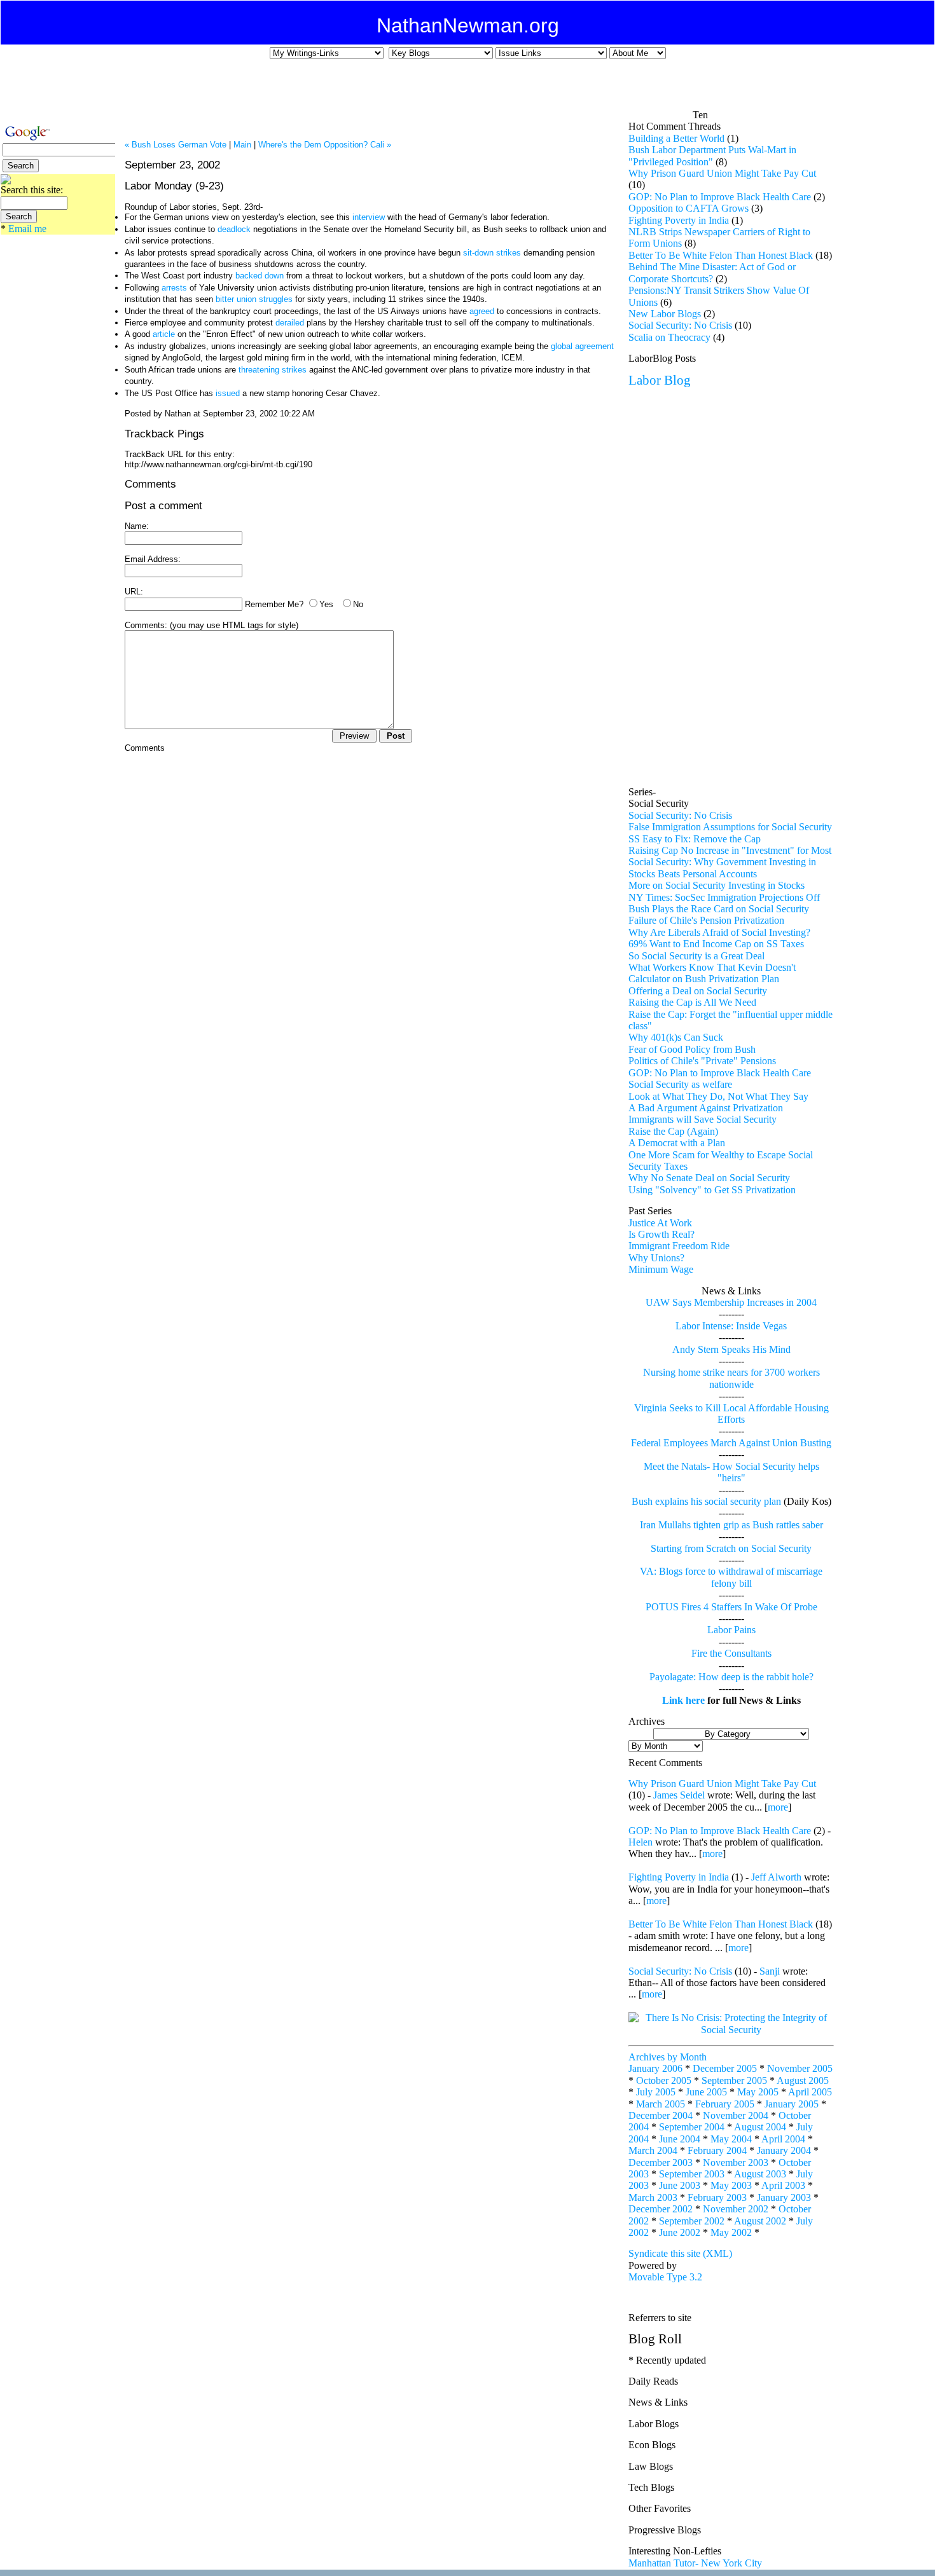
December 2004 (661, 2115)
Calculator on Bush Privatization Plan (704, 979)
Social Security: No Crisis (680, 325)
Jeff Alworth (776, 1877)
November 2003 (736, 2162)
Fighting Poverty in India (679, 220)
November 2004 (736, 2115)
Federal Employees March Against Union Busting (731, 1443)
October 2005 (664, 2080)
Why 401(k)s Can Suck (676, 1037)
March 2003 (653, 2197)
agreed (482, 311)
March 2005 (661, 2104)
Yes (326, 604)
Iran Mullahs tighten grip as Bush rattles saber (731, 1525)
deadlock (234, 229)
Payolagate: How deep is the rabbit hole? (731, 1677)
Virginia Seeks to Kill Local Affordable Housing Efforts (731, 1414)
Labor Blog (660, 380)
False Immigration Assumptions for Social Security (730, 827)
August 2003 (760, 2174)
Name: (137, 526)
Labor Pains (731, 1630)
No (358, 604)
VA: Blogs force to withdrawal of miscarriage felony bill (731, 1577)
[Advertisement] (459, 90)
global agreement (582, 346)
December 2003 (661, 2162)
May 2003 (731, 2185)
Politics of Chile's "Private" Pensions (702, 1061)
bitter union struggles (255, 299)
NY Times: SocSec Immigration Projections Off (724, 897)
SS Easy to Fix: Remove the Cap (695, 839)
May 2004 (731, 2139)
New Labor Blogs (665, 314)
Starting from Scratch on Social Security (731, 1548)
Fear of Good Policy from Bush (692, 1049)
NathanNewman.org (468, 25)
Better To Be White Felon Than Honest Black (721, 255)
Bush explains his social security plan (706, 1501)
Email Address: (153, 559)
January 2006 (655, 2068)
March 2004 (653, 2150)
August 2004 (760, 2127)
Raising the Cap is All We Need (692, 1002)
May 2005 (758, 2092)
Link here (683, 1700)
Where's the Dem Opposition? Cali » (325, 145)
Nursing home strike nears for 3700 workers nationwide (731, 1378)
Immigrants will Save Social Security (703, 1119)
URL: (134, 592)
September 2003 (692, 2174)
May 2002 (731, 2232)
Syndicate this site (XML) (680, 2253)
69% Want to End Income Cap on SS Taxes (716, 944)
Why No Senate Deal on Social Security (709, 1178)
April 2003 (783, 2185)
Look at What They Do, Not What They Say (718, 1096)
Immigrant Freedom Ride (679, 1246)
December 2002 (661, 2209)
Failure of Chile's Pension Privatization (706, 920)
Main (242, 145)
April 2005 (810, 2092)
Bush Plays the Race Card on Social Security (719, 909)
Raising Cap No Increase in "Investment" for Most (730, 850)
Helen (641, 1842)
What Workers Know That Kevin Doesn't (712, 967)
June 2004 (680, 2139)
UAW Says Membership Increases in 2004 (731, 1302)
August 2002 (760, 2221)
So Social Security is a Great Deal (696, 956)
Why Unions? (656, 1258)
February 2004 (717, 2150)
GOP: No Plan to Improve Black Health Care (720, 197)
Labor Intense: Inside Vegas (731, 1326)
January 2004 (784, 2150)
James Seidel (679, 1795)
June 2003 (680, 2185)
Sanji (770, 1971)
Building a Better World (676, 138)
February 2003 (717, 2197)
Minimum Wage (661, 1269)
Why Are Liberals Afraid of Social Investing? (719, 932)
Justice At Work (660, 1223)
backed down (261, 276)
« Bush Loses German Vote (176, 145)
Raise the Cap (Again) (673, 1131)
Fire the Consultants (731, 1653)
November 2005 (800, 2068)
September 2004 (692, 2127)
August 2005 (803, 2080)
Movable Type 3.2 (665, 2277)
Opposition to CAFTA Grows (689, 208)
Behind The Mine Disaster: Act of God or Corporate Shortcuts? (712, 272)
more (778, 1807)
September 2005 (734, 2080)
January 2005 (792, 2104)
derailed (290, 323)
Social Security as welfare (680, 1084)
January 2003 (784, 2197)
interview (369, 217)
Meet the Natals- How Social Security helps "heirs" (731, 1472)
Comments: (146, 625)
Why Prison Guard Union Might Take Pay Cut (722, 173)
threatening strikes (273, 370)
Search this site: (32, 190)
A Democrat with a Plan (677, 1143)
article (164, 334)
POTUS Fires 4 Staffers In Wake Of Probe (731, 1607)
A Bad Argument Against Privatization (706, 1108)
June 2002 (680, 2232)
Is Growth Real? (661, 1234)
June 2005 (706, 2092)
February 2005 (725, 2104)
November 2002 (736, 2209)
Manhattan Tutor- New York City (695, 2563)
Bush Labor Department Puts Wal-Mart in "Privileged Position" (712, 155)
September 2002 (692, 2221)
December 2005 (725, 2068)
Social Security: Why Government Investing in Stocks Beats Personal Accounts (722, 867)
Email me (27, 229)
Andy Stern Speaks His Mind (731, 1349)
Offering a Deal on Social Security (698, 991)
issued (228, 393)
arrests (176, 288)
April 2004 (783, 2139)
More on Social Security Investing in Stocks (717, 885)
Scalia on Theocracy (669, 337)
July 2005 (656, 2092)
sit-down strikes (492, 253)
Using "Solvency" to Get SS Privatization (712, 1190)
